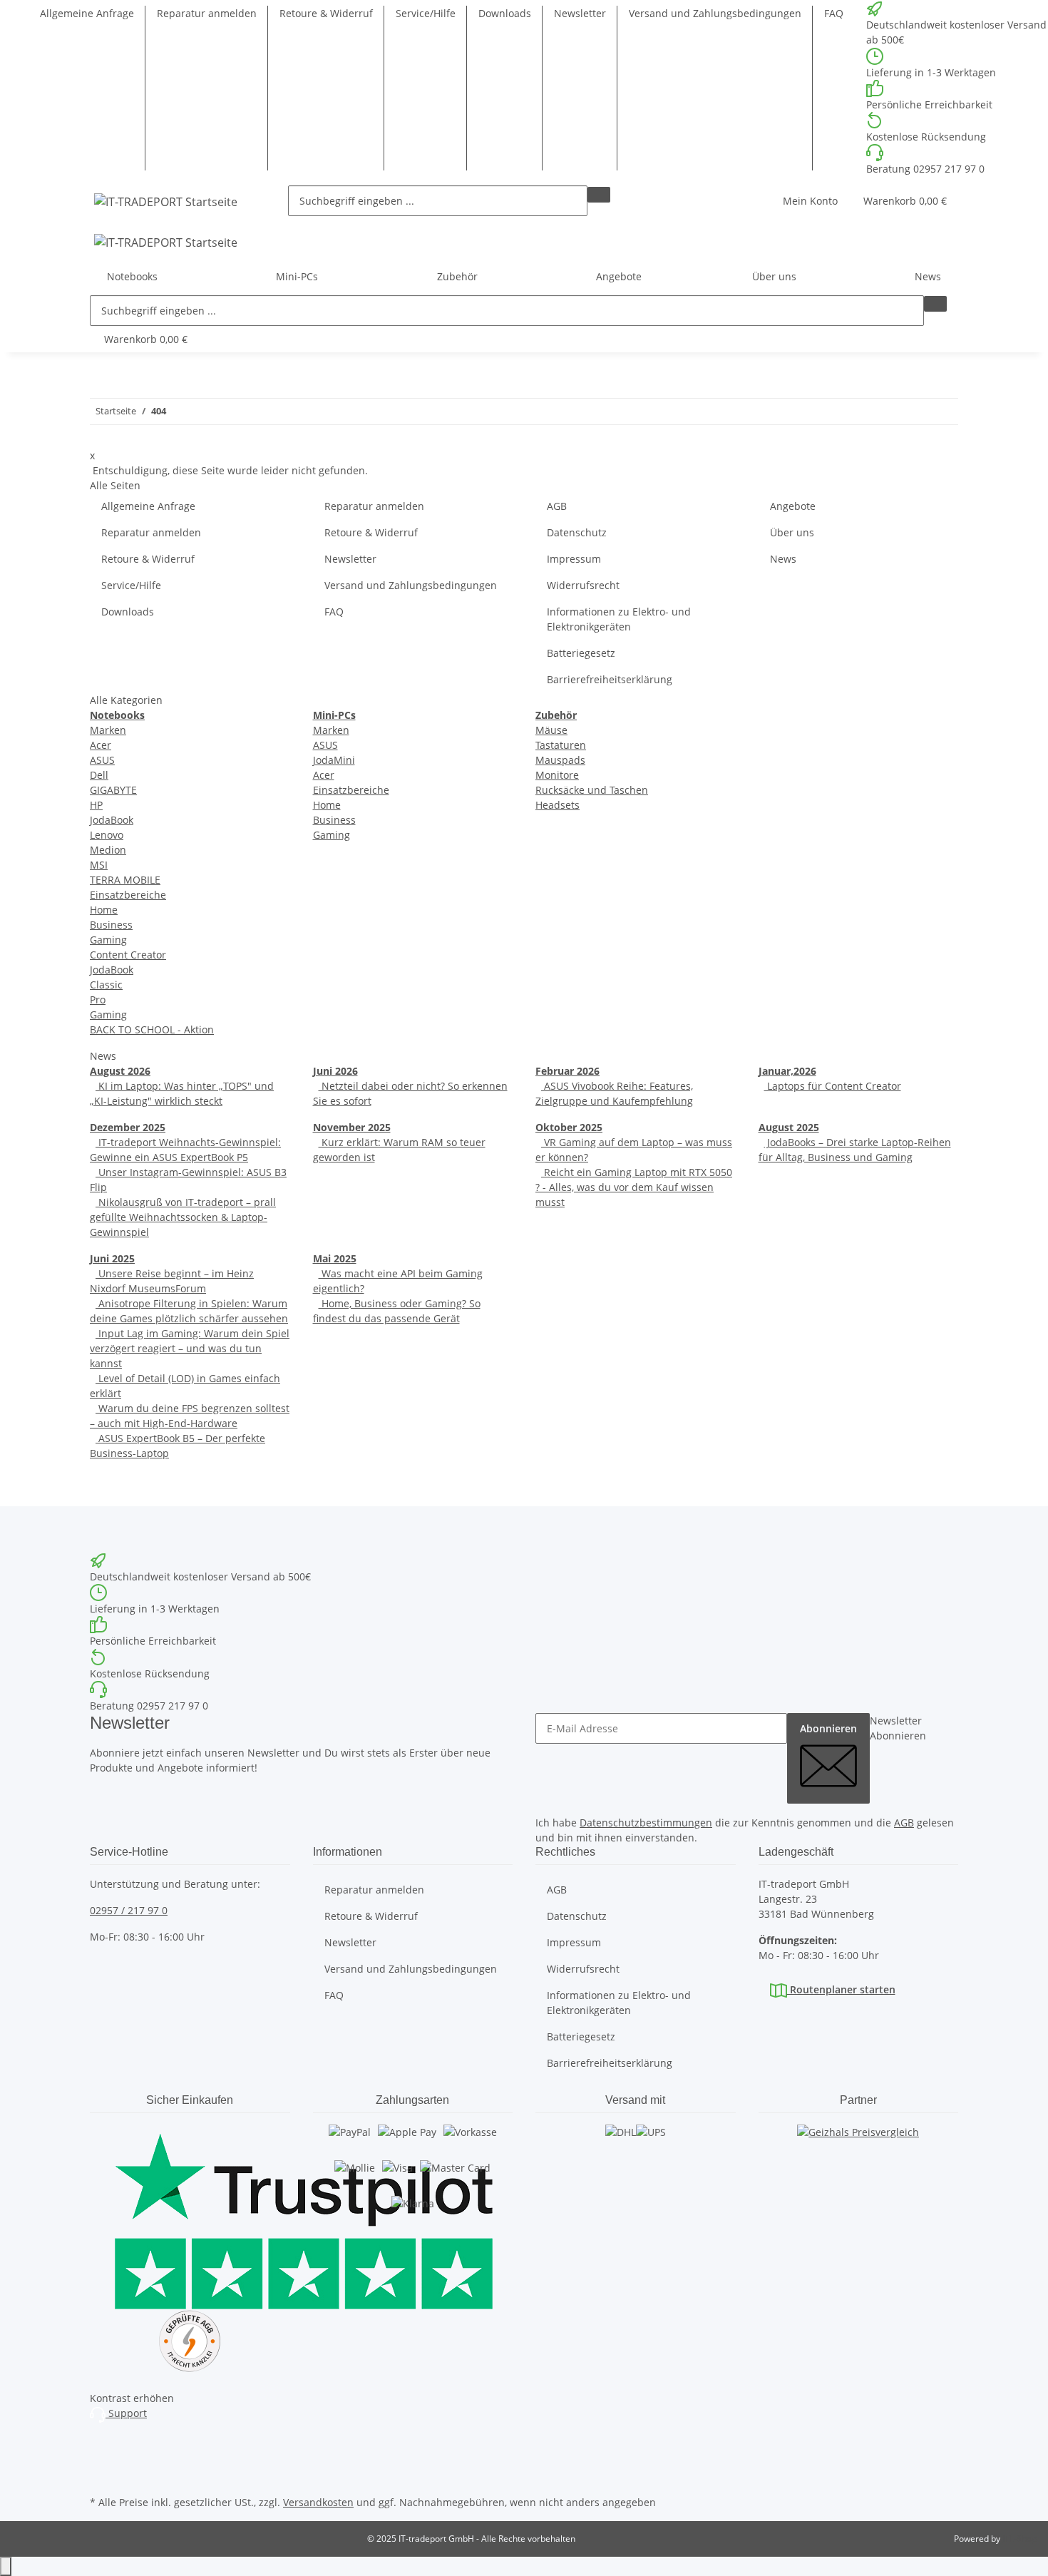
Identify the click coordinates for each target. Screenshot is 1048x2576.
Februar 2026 (567, 1071)
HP (96, 805)
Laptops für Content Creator (833, 1086)
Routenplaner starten (841, 1989)
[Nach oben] (6, 2566)
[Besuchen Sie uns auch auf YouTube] (101, 2459)
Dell (99, 775)
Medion (108, 850)
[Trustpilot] (190, 2217)
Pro (98, 1000)
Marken (108, 730)
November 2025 (352, 1127)
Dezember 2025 (128, 1127)
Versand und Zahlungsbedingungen (715, 13)
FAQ (834, 13)
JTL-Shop (1019, 2539)
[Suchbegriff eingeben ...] (599, 195)
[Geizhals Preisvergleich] (858, 2146)
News (928, 276)
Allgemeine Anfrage (87, 13)
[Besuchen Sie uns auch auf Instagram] (101, 2443)
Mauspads (560, 760)
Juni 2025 (112, 1258)
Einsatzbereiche (128, 895)
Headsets (558, 805)
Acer (101, 745)
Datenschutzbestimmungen (646, 1823)
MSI (99, 865)
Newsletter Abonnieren (898, 1728)
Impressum (574, 559)
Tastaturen (561, 745)
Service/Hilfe (426, 13)
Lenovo (107, 835)
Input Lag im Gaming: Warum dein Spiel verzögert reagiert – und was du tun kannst (190, 1348)
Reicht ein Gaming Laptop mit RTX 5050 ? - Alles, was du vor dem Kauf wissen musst (634, 1187)
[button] (810, 201)
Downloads (505, 13)
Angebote (619, 276)
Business (111, 925)
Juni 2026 (335, 1071)
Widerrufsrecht (583, 585)
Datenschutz (577, 532)
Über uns (792, 532)
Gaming (108, 940)
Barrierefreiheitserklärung (610, 679)
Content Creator (128, 955)
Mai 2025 (335, 1258)
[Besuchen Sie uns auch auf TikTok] (101, 2475)
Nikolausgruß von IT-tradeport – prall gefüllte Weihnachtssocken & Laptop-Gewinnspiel (183, 1217)
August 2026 (120, 1071)
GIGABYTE (113, 790)
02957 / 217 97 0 (129, 1910)
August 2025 (789, 1127)
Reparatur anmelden (207, 13)
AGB (557, 506)
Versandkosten (318, 2502)
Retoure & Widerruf (326, 13)
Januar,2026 (787, 1071)
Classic (106, 985)
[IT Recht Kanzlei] (190, 2341)
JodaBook (112, 820)
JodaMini (334, 760)
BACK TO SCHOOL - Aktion (152, 1029)
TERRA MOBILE (125, 880)
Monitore (557, 775)
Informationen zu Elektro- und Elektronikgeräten (619, 619)
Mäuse (551, 730)
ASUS (102, 760)
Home (104, 910)
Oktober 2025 (569, 1127)
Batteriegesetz (581, 653)
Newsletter (580, 13)
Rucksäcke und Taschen (592, 790)
